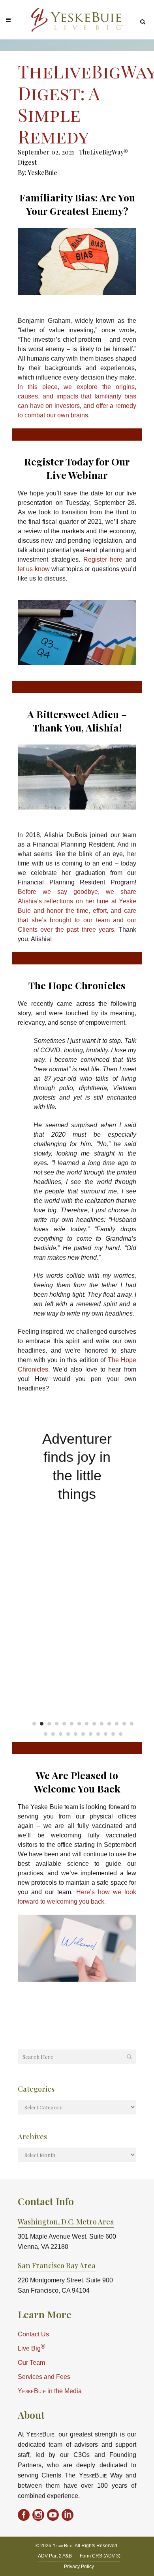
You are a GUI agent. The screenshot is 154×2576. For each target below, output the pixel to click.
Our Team (31, 2363)
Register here (103, 559)
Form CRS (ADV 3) (100, 2556)
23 (106, 1734)
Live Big (32, 2348)
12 (117, 1724)
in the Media (50, 2391)
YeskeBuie (42, 172)
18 (68, 1734)
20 (83, 1734)
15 (46, 1734)
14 (132, 1724)
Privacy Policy (79, 2567)
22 (98, 1734)
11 (109, 1724)
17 (61, 1734)
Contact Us (33, 2334)
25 (121, 1734)
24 (113, 1734)
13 (124, 1724)
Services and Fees (44, 2377)
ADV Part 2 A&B (55, 2556)
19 (76, 1734)
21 (91, 1734)
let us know (34, 569)
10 (102, 1724)
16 (53, 1734)
